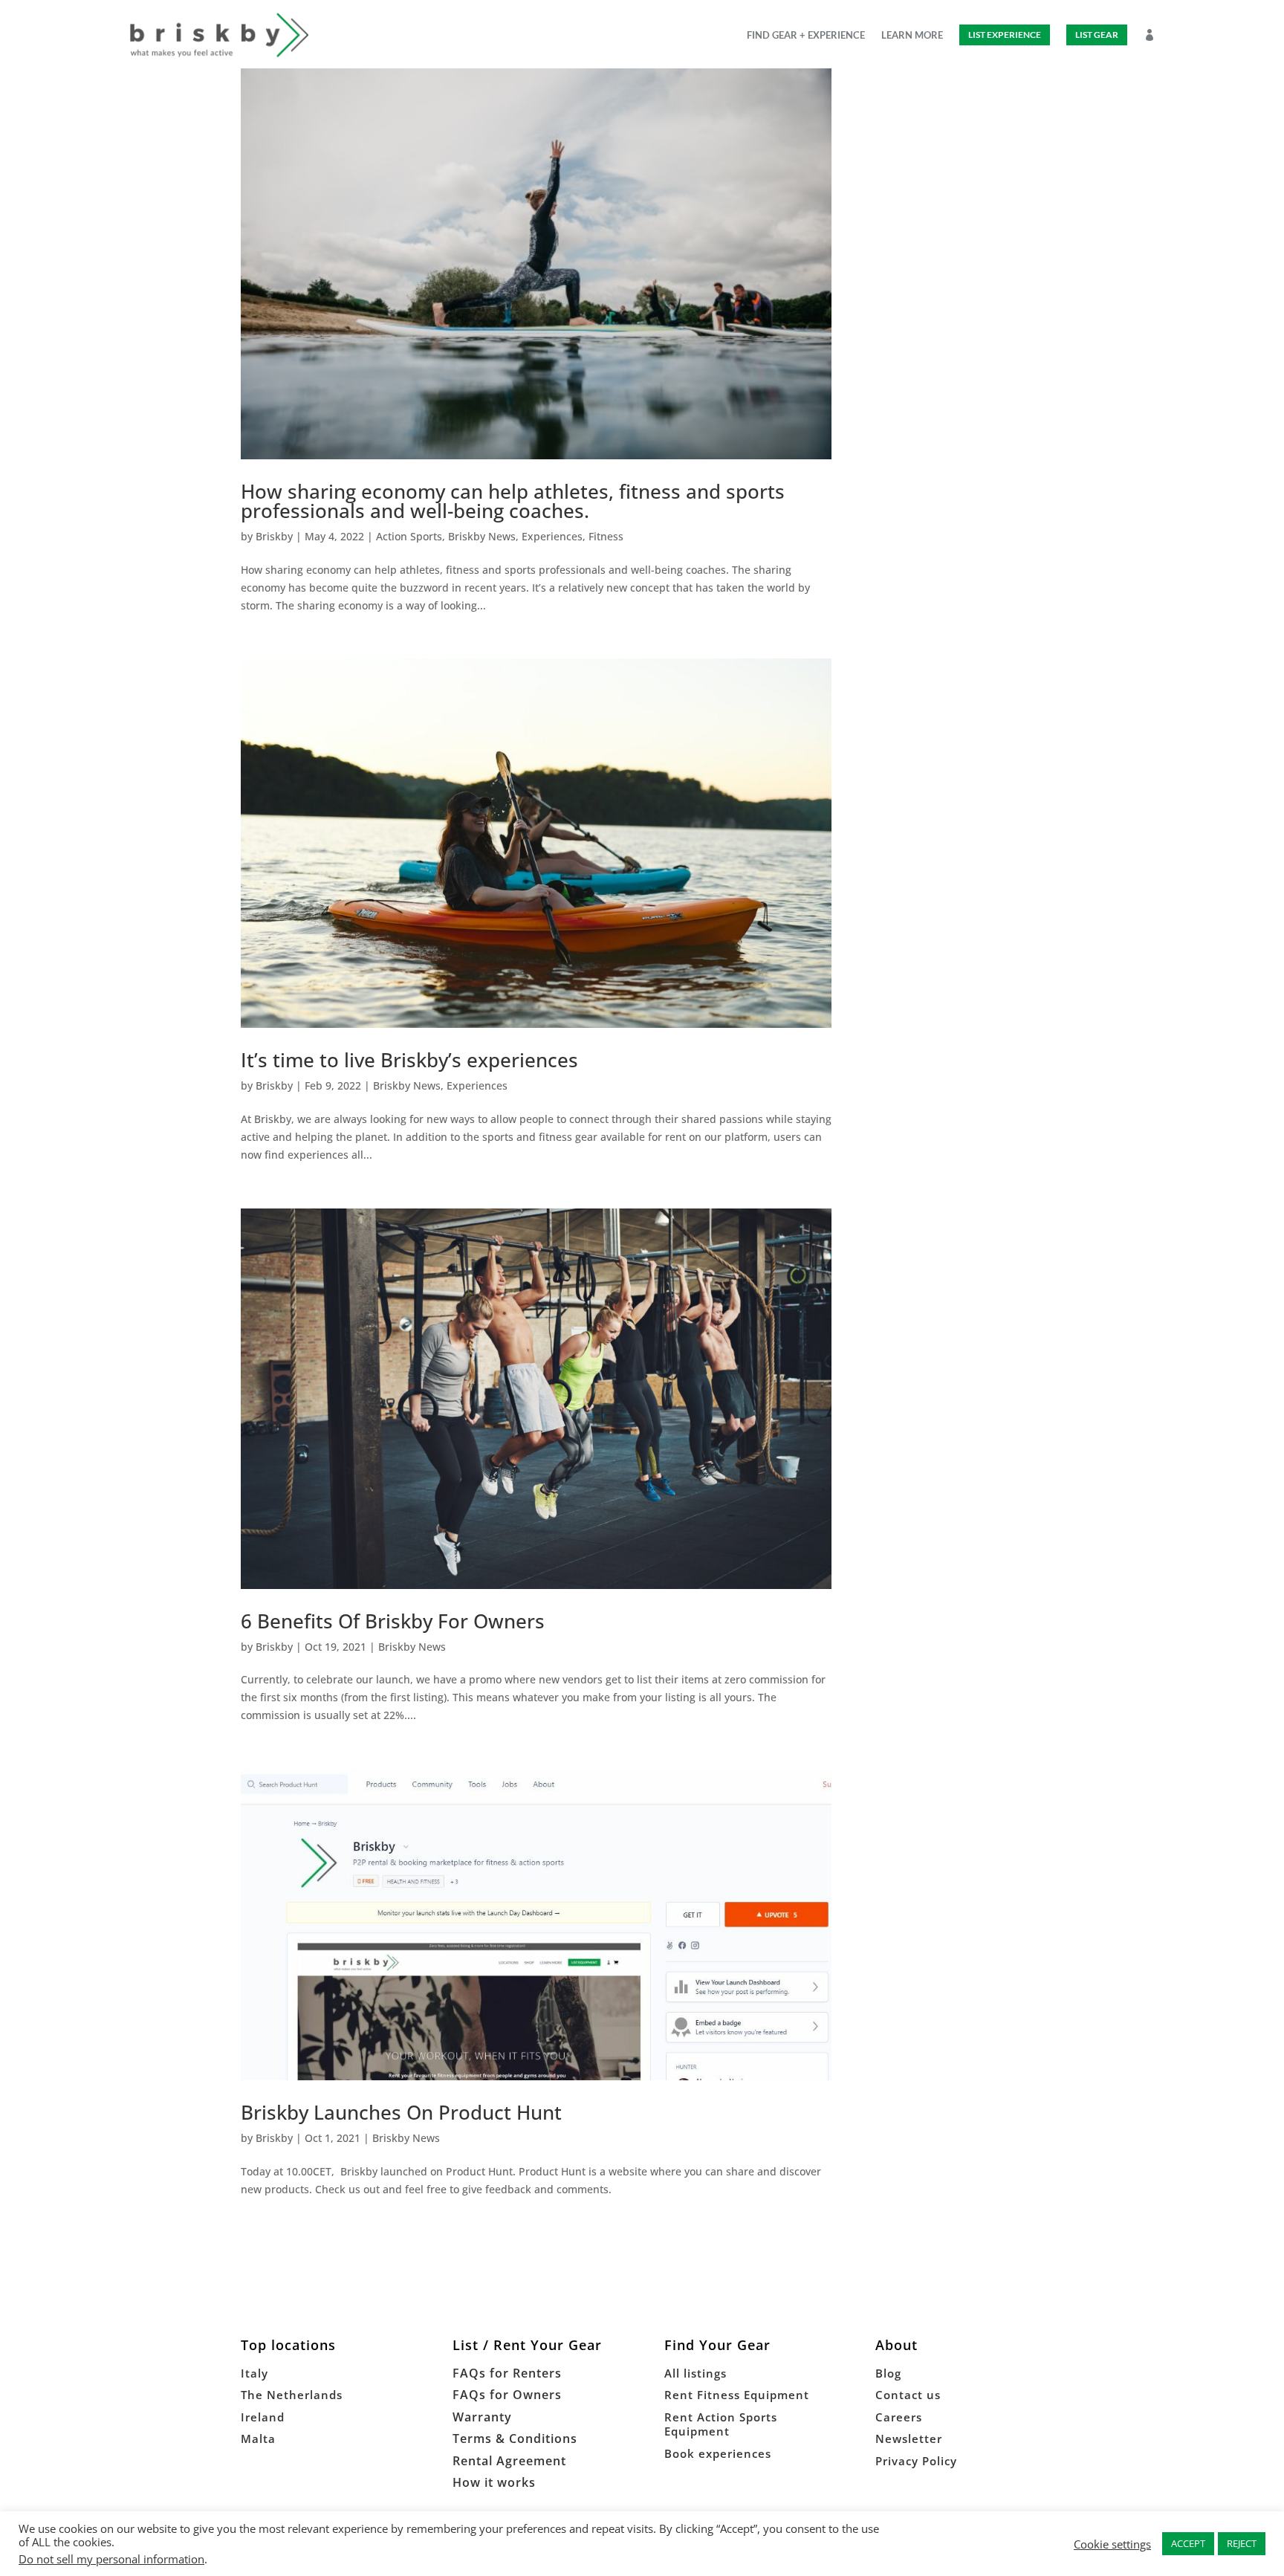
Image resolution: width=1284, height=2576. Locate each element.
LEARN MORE (912, 35)
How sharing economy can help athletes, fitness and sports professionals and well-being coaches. (513, 501)
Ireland (263, 2417)
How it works (494, 2482)
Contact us (908, 2395)
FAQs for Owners (507, 2395)
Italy (254, 2373)
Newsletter (909, 2439)
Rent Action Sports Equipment (721, 2424)
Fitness (606, 536)
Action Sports (409, 536)
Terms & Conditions (515, 2439)
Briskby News (482, 536)
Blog (888, 2373)
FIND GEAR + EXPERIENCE (806, 35)
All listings (695, 2373)
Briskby (274, 536)
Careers (899, 2417)
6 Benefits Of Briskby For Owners (393, 1621)
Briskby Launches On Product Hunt (401, 2112)
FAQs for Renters (507, 2373)
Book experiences (718, 2453)
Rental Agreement (509, 2461)
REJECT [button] (1242, 2543)
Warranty (482, 2417)
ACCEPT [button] (1188, 2543)
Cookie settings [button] (1112, 2544)
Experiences (552, 536)
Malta (258, 2439)
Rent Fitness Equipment (737, 2395)
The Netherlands (292, 2395)
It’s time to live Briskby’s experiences (409, 1060)
